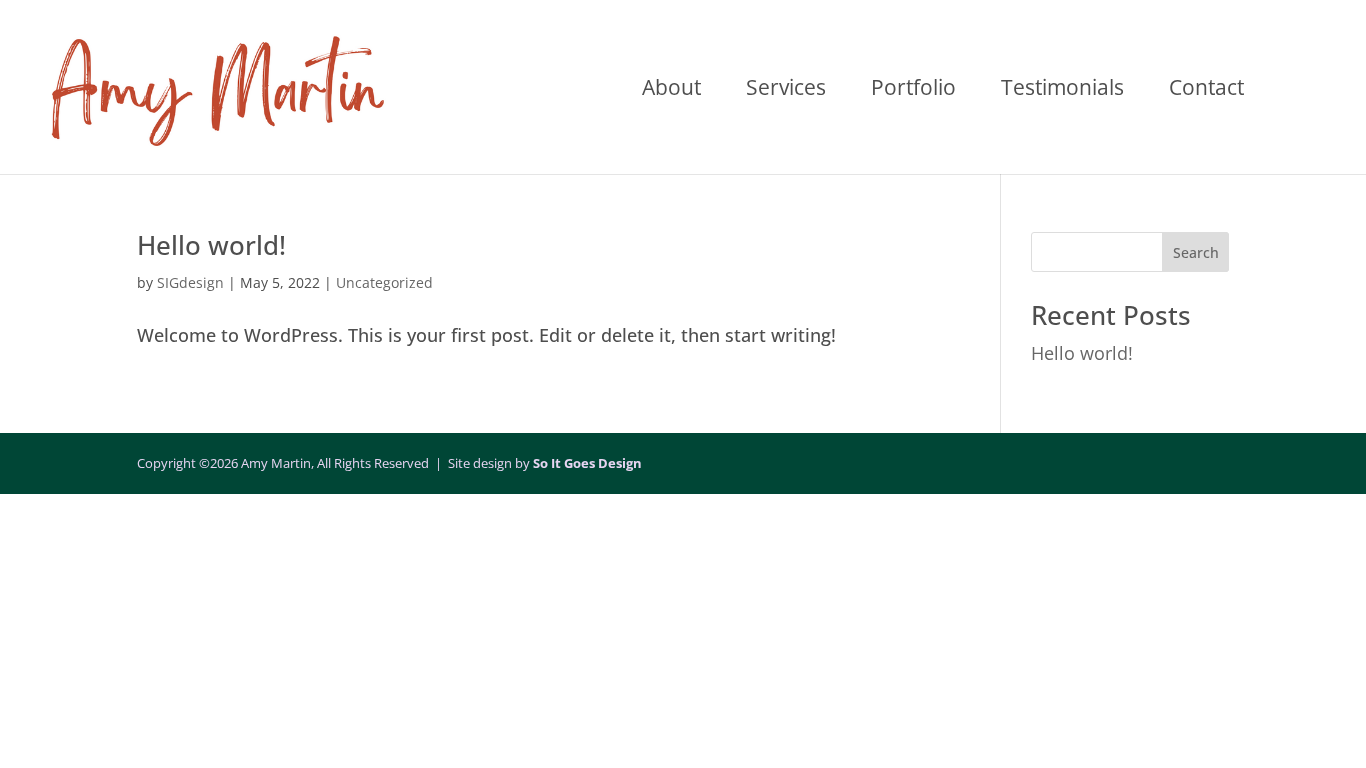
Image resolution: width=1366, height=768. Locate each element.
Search (1196, 252)
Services (786, 90)
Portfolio (913, 90)
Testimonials (1062, 90)
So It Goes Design (587, 463)
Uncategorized (384, 282)
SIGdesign (190, 282)
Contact (1206, 90)
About (671, 90)
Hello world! (211, 245)
